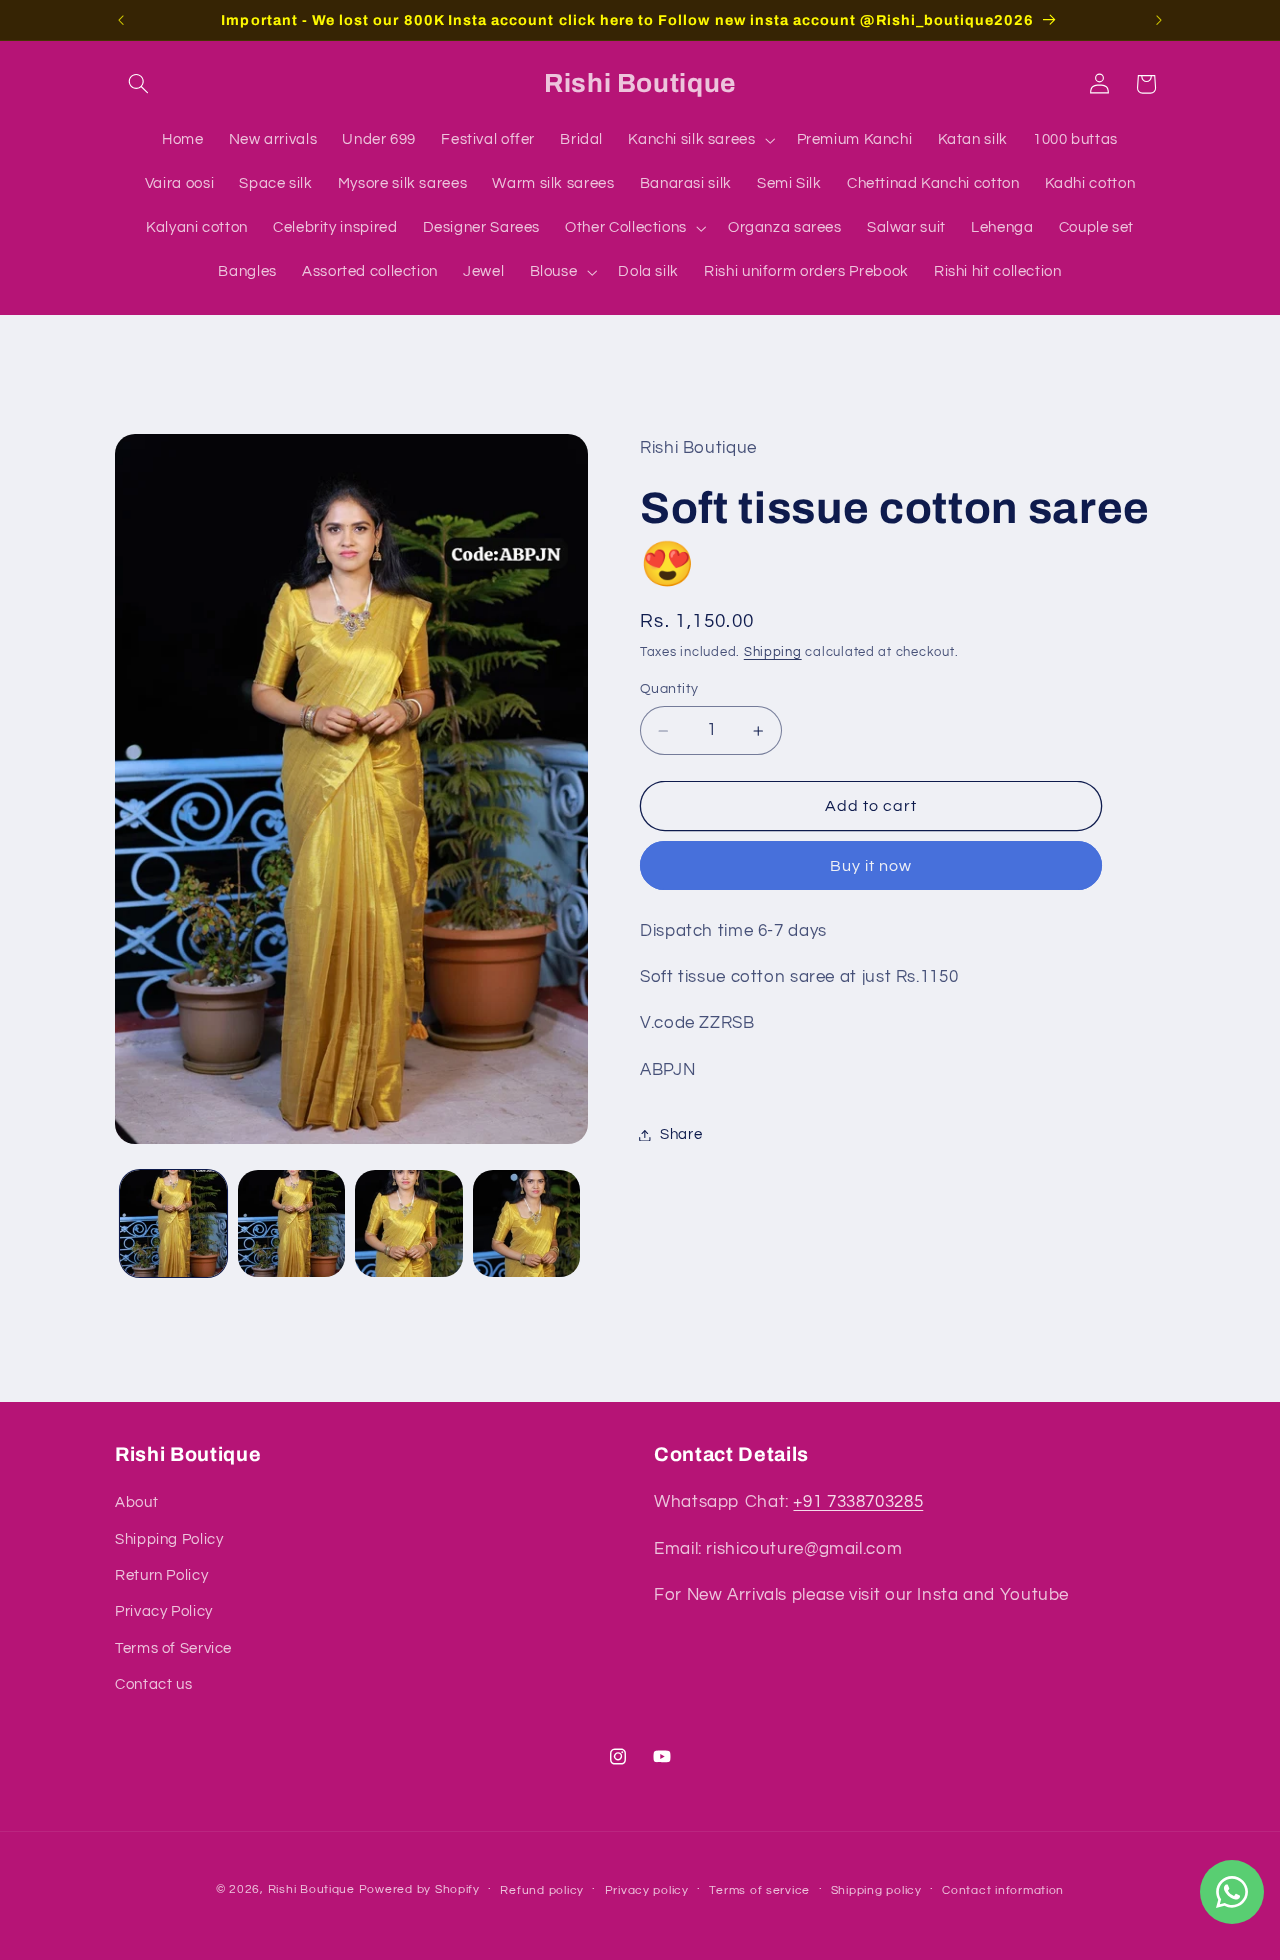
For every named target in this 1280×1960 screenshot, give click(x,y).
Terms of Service (173, 1648)
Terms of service (759, 1889)
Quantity (669, 690)
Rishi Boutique (311, 1888)
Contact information (1003, 1889)
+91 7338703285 (858, 1503)
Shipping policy (876, 1889)
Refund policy (542, 1889)
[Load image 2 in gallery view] (291, 1223)
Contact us (153, 1685)
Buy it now (871, 866)
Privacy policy (647, 1889)
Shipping (773, 652)
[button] (138, 84)
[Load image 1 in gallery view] (173, 1223)
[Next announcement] (1159, 20)
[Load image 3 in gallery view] (408, 1223)
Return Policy (161, 1575)
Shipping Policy (169, 1539)
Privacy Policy (164, 1612)
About (136, 1503)
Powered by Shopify (419, 1888)
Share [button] (681, 1134)
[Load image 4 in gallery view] (526, 1223)
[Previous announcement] (121, 20)
